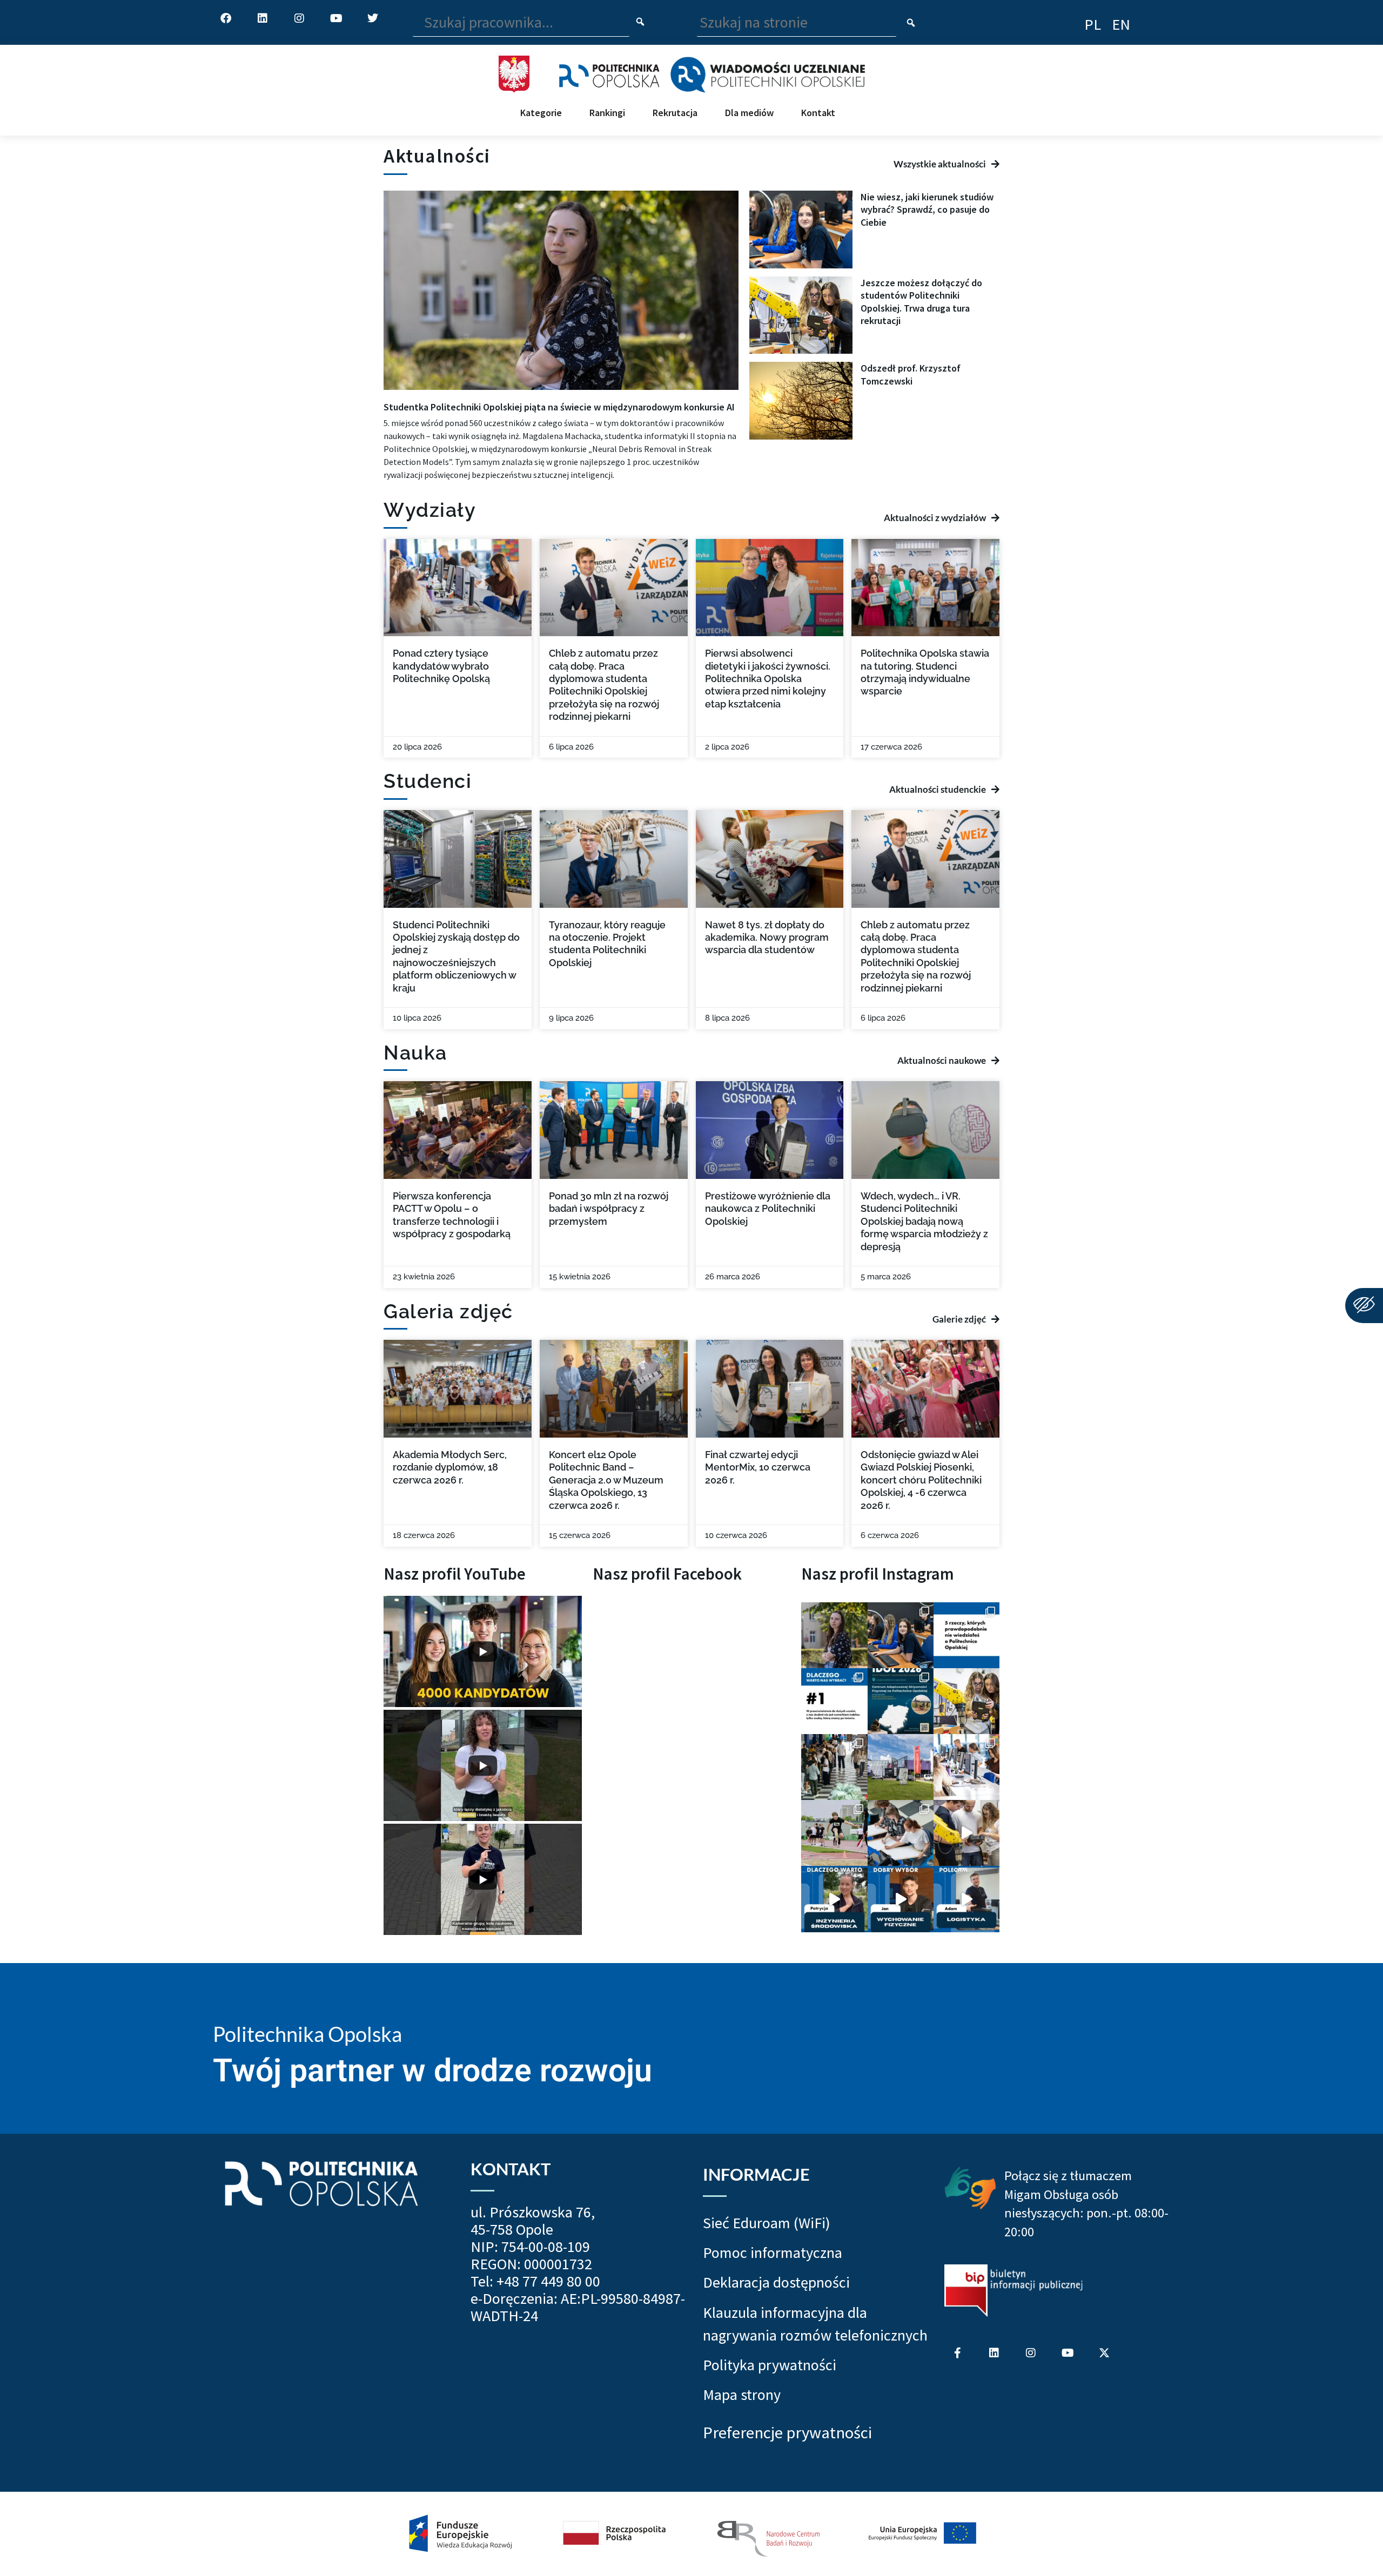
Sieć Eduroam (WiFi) (767, 2223)
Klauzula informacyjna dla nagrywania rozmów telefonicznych (815, 2324)
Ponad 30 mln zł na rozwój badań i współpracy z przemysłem (609, 1209)
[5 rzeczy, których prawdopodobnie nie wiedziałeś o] (966, 1635)
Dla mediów (749, 113)
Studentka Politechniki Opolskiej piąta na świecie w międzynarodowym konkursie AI (559, 407)
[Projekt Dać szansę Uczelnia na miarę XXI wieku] (691, 2534)
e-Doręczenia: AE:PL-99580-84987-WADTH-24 (578, 2307)
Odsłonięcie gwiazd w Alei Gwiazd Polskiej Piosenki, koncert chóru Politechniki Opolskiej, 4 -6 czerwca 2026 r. (921, 1480)
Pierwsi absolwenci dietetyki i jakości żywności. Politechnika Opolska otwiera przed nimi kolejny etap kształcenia (768, 679)
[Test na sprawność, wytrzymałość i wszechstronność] (834, 1833)
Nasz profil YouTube (455, 1574)
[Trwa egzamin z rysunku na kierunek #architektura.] (901, 1833)
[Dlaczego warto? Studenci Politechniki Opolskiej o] (901, 1899)
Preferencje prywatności (787, 2433)
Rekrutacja (675, 113)
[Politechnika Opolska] (609, 75)
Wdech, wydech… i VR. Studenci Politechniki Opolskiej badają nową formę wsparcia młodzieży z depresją (924, 1221)
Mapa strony (742, 2395)
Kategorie (541, 113)
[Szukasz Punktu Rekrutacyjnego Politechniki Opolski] (901, 1767)
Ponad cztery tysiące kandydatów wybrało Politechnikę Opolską (441, 666)
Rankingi (607, 113)
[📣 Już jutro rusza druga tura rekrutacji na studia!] (834, 1701)
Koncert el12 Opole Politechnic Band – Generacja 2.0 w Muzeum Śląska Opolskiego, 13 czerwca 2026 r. (606, 1480)
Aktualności (437, 156)
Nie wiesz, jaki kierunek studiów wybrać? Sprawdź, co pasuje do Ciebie (927, 210)
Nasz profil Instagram (878, 1574)
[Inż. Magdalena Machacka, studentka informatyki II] (834, 1635)
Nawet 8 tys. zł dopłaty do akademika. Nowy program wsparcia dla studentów (767, 938)
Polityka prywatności (770, 2365)
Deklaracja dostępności (776, 2282)
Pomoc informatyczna (773, 2253)
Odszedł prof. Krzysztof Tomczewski (911, 374)
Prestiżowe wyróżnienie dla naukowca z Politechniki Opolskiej (768, 1209)
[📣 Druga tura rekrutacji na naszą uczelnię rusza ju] (966, 1701)
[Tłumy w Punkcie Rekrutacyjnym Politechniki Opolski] (834, 1767)
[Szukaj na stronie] (911, 24)
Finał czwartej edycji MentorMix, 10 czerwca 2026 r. (758, 1467)
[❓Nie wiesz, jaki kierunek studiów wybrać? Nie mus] (901, 1635)
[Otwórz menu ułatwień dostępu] (1364, 1306)
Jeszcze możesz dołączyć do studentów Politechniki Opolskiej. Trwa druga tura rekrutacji (921, 302)
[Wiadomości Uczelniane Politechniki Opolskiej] (767, 75)
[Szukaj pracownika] (640, 22)
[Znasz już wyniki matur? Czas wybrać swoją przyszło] (966, 1833)
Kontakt (818, 113)
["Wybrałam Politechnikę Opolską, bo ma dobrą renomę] (966, 1767)
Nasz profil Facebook (667, 1574)
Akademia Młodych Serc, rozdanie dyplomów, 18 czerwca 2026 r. (450, 1467)
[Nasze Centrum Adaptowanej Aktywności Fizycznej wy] (901, 1701)
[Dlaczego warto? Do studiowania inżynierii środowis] (834, 1899)
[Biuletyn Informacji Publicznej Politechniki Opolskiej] (1013, 2291)
